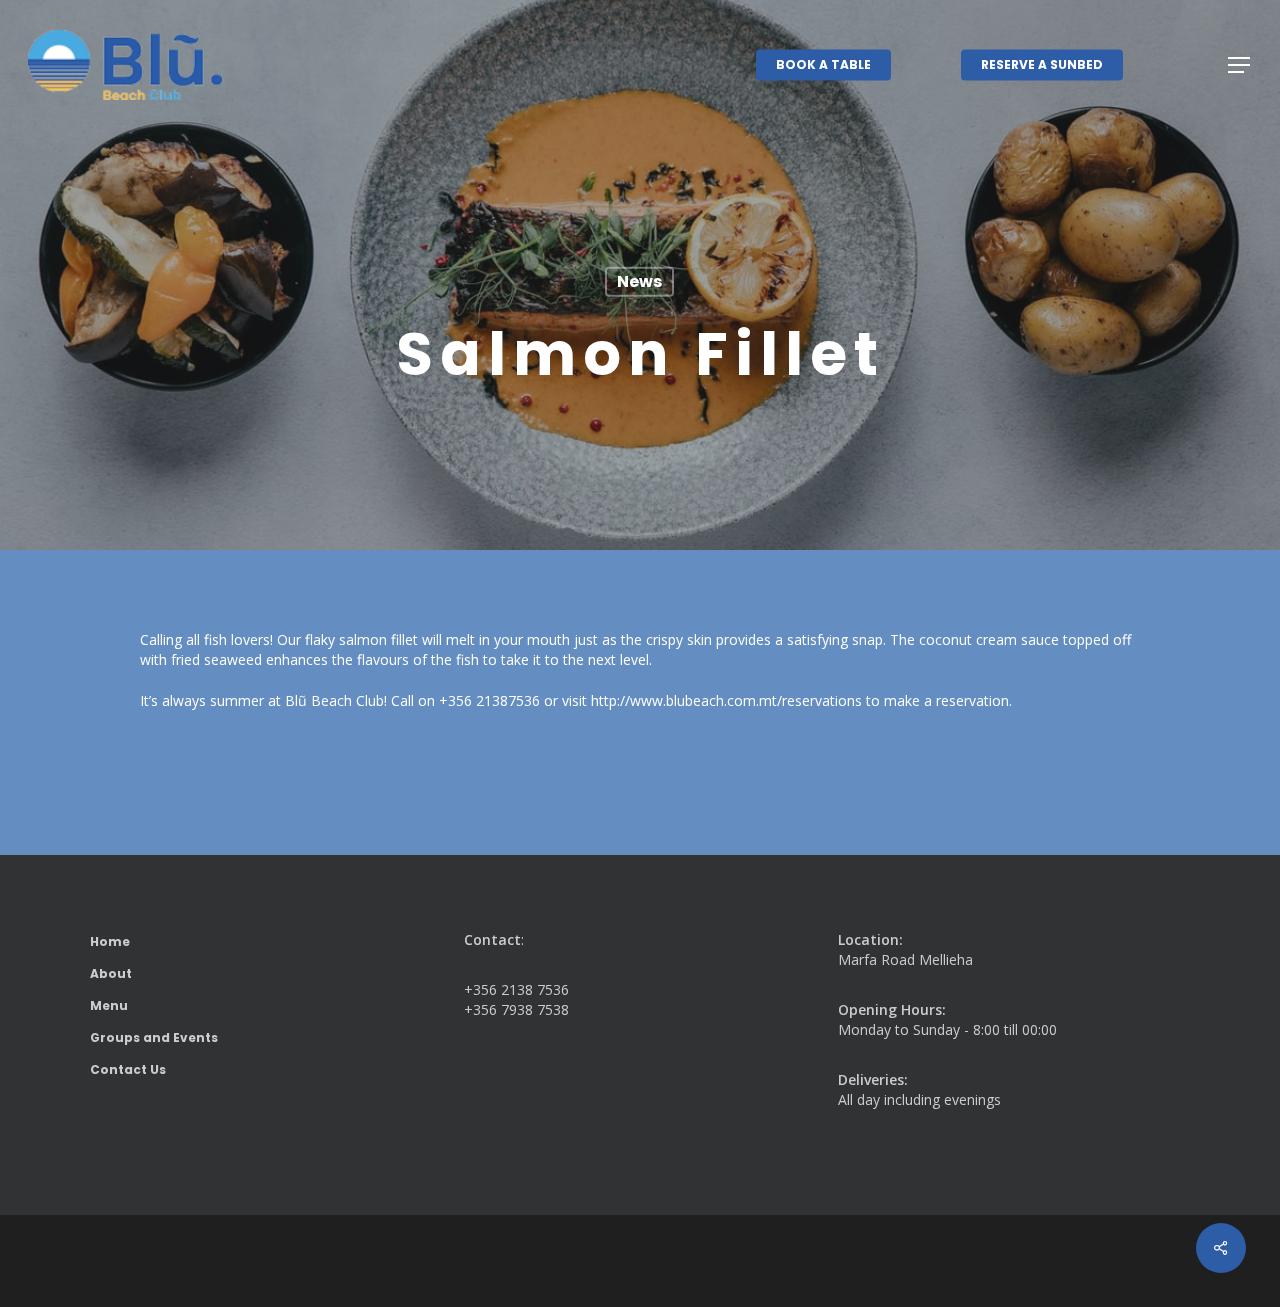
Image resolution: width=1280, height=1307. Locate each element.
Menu (109, 1005)
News (639, 281)
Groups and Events (154, 1037)
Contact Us (128, 1069)
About (111, 973)
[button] (1240, 65)
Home (110, 941)
